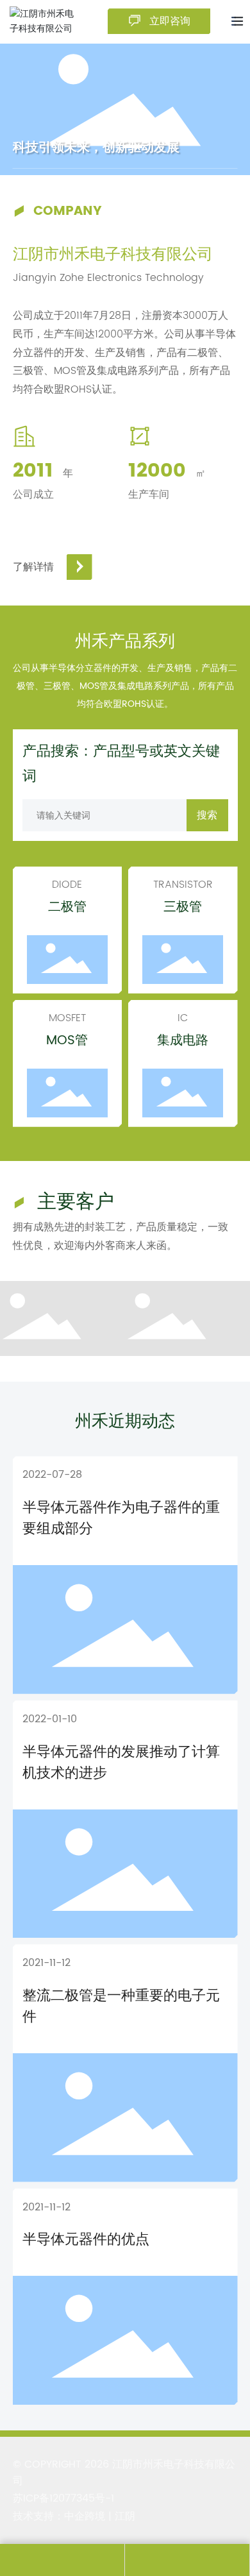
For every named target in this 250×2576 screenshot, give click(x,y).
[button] (113, 147)
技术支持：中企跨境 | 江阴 (74, 2516)
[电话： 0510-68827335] (62, 2560)
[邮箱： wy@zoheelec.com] (187, 2560)
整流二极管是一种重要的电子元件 (121, 2006)
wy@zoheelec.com (187, 2560)
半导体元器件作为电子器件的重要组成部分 (121, 1518)
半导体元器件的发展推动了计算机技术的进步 (121, 1763)
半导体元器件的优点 (86, 2240)
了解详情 (33, 567)
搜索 (207, 815)
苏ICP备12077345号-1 (63, 2498)
